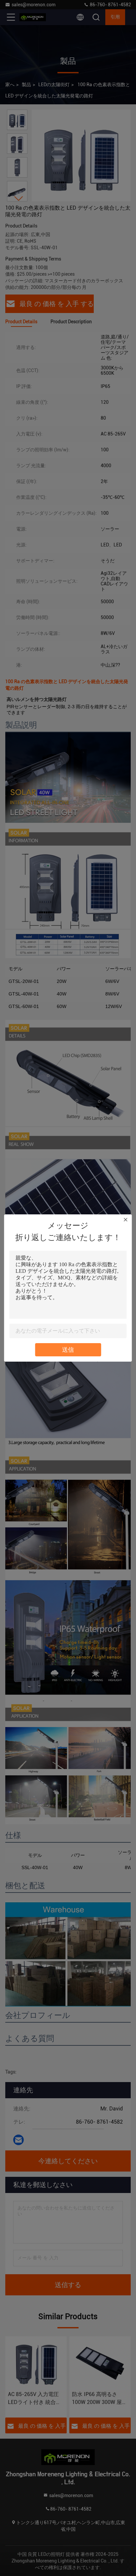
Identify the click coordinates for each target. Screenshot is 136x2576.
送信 (68, 1350)
